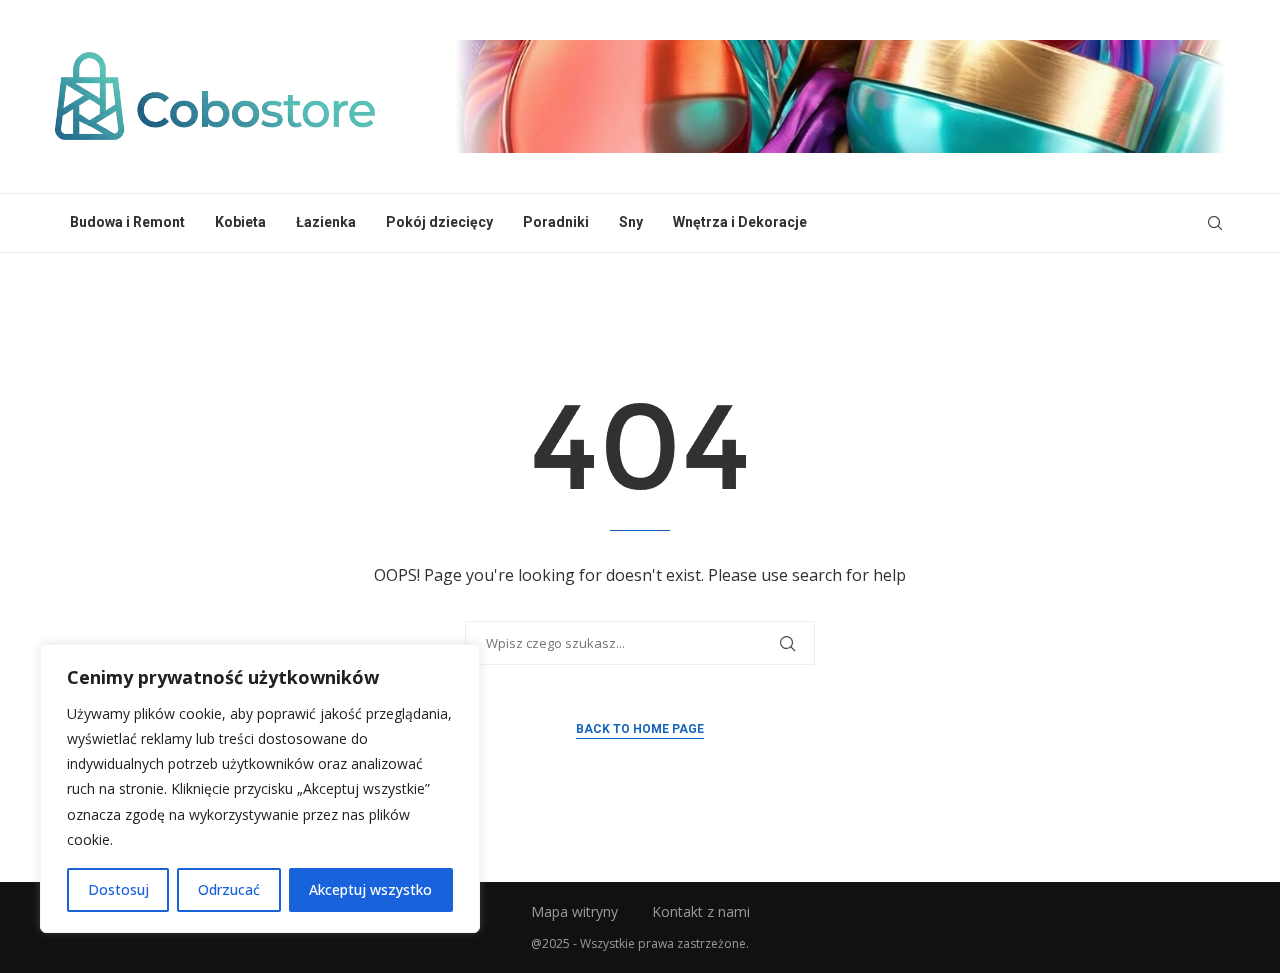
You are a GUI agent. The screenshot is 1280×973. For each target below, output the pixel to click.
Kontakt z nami (701, 911)
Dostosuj (118, 889)
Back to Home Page (640, 729)
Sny (631, 222)
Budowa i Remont (127, 222)
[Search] (1215, 223)
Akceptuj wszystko (370, 889)
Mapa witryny (574, 911)
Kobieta (240, 222)
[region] (260, 788)
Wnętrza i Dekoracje (740, 222)
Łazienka (326, 222)
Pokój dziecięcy (439, 222)
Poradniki (556, 222)
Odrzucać (229, 889)
